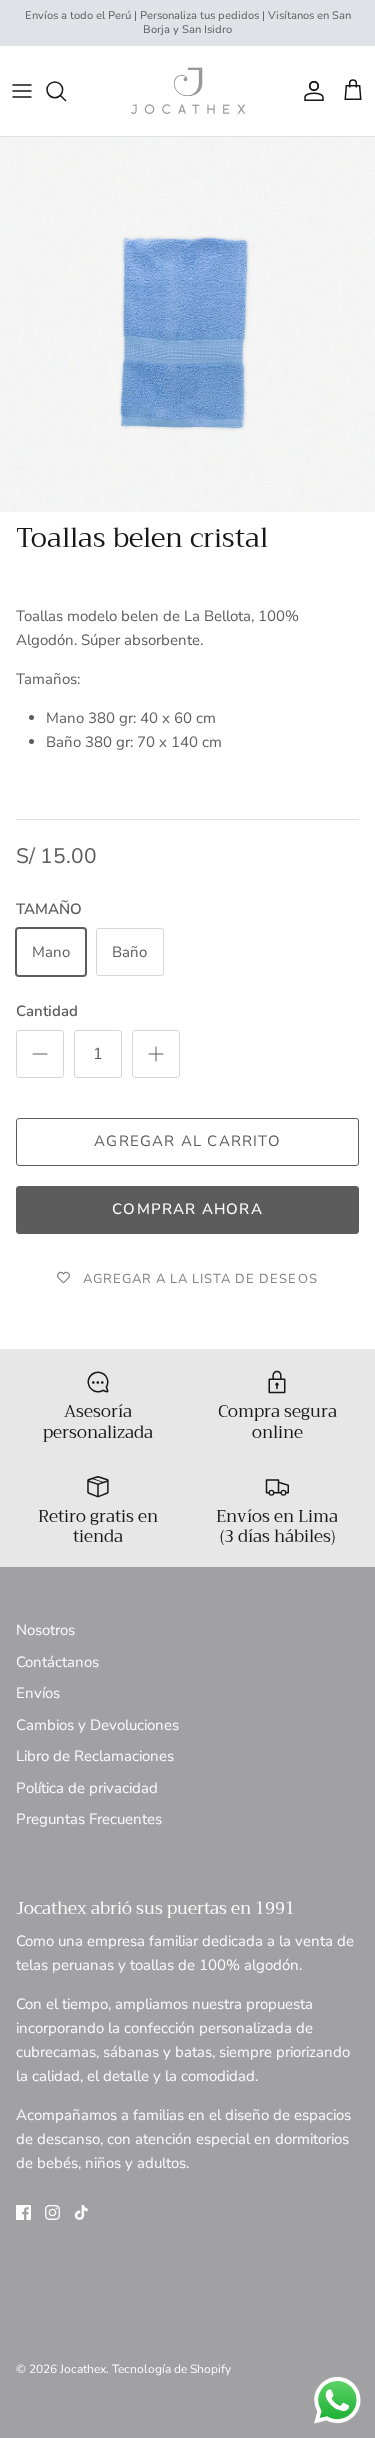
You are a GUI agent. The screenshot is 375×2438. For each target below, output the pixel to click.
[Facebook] (23, 2212)
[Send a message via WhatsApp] (337, 2400)
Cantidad (47, 1011)
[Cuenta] (309, 91)
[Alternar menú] (22, 91)
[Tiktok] (81, 2212)
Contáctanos (57, 1662)
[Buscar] (66, 91)
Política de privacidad (87, 1788)
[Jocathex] (188, 91)
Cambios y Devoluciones (97, 1725)
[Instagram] (52, 2212)
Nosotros (45, 1630)
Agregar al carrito (187, 1141)
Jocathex (83, 2369)
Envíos (38, 1693)
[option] (187, 324)
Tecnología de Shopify (171, 2369)
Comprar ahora (187, 1209)
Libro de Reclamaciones (95, 1756)
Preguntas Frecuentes (89, 1819)
